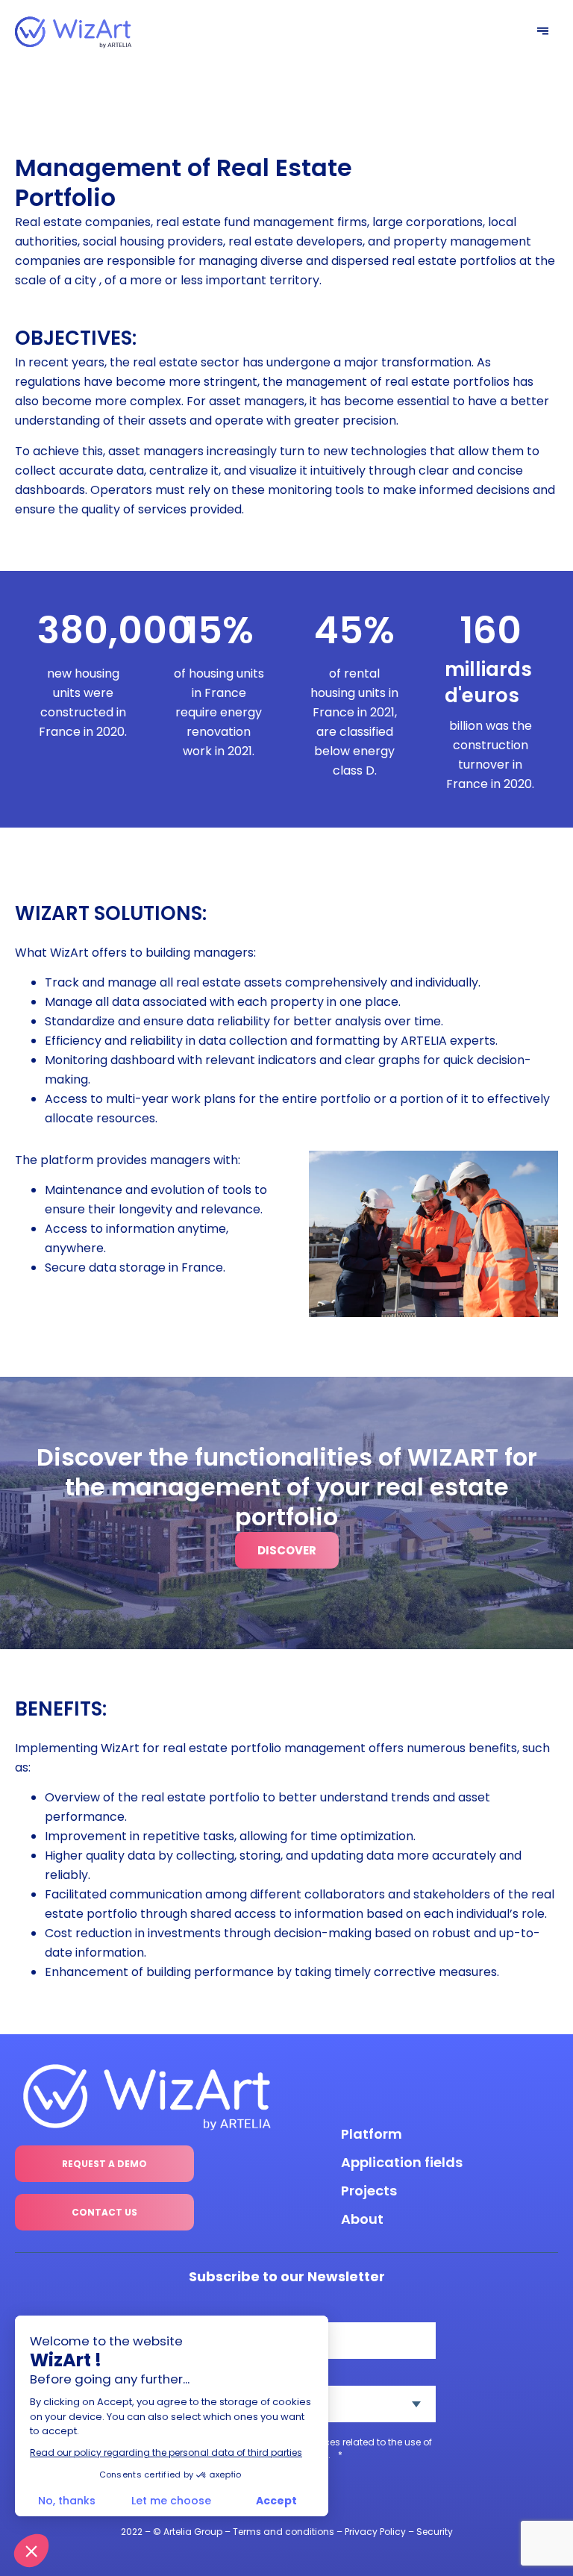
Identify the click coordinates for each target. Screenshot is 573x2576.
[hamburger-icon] (543, 32)
